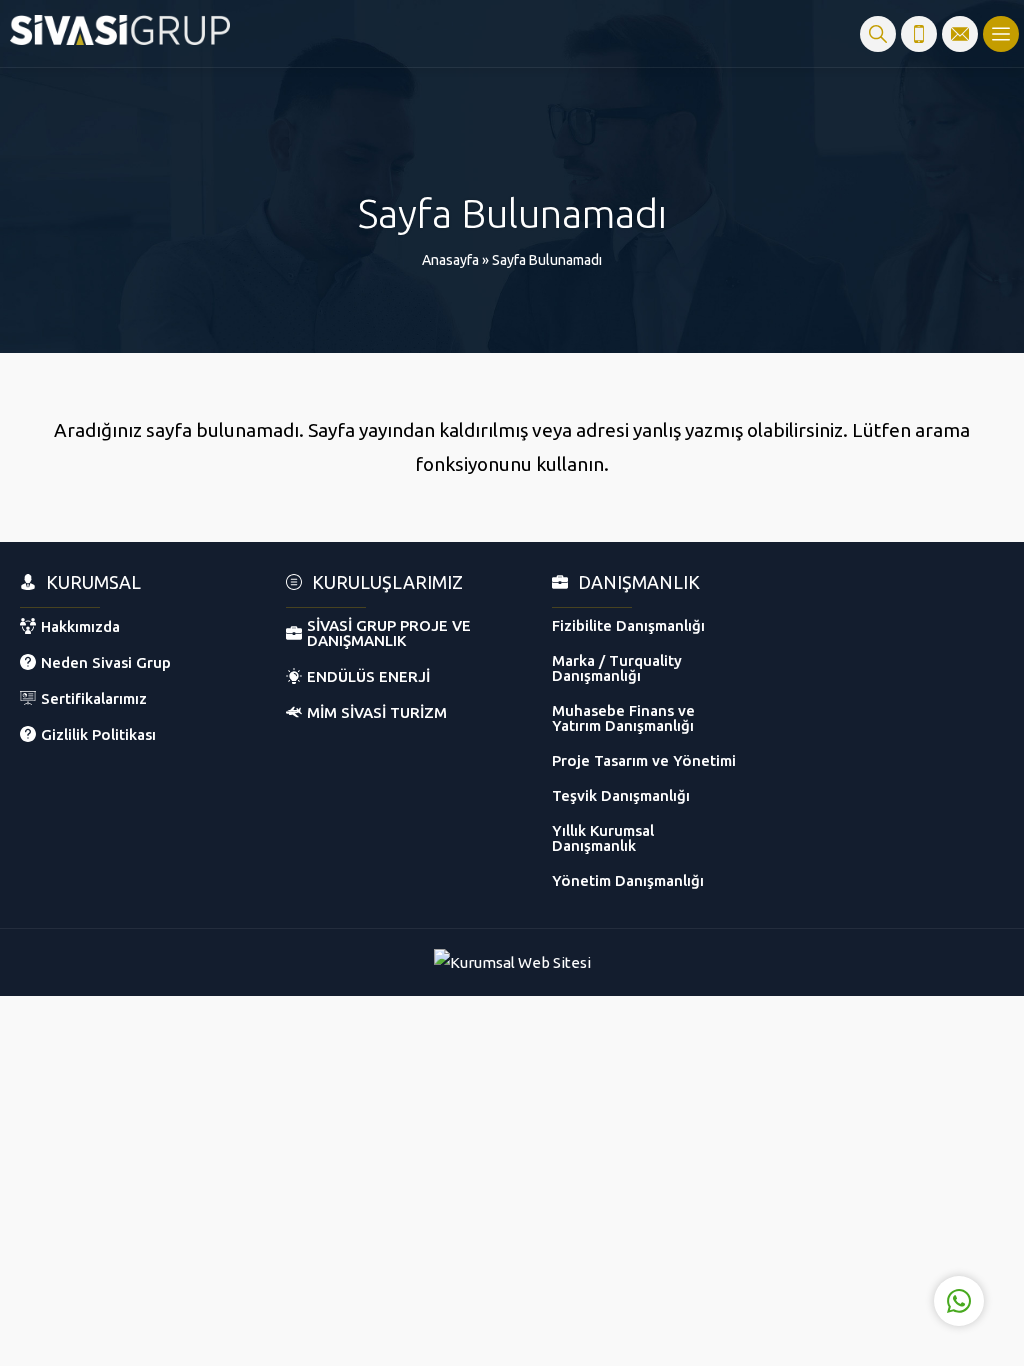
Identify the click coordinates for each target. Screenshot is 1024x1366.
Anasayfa (450, 260)
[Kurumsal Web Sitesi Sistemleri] (512, 962)
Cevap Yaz (834, 1218)
